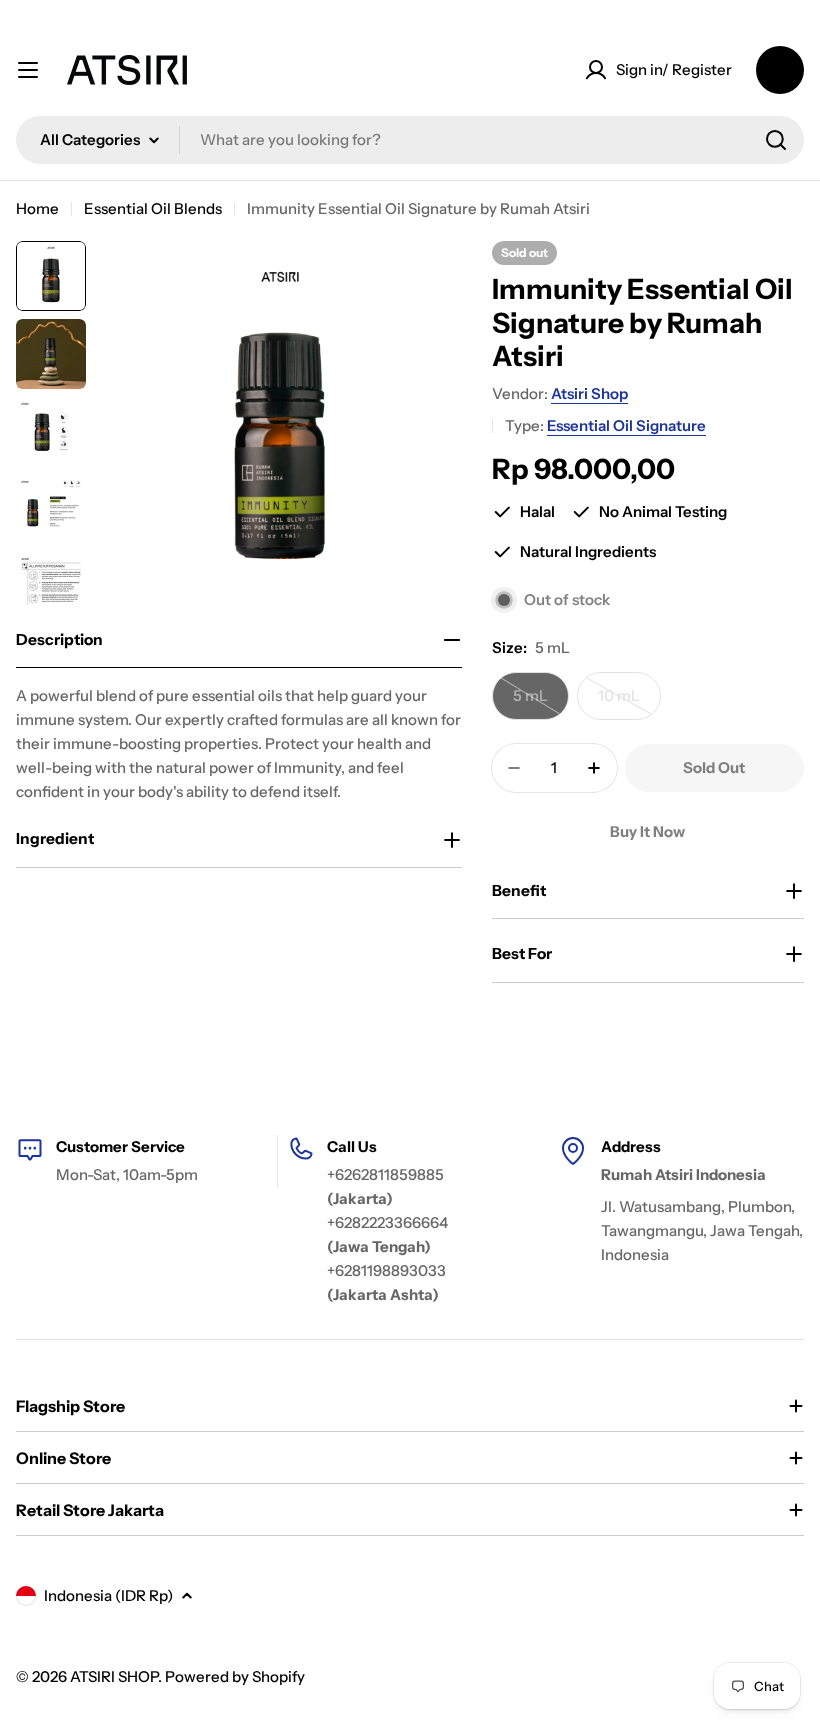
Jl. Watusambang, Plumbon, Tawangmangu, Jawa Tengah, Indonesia (702, 1230)
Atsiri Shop (589, 393)
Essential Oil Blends (153, 208)
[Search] (776, 140)
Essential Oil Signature (626, 425)
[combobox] (410, 140)
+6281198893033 (386, 1270)
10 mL (629, 703)
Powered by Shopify (235, 1676)
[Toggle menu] (28, 70)
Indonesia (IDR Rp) (108, 1595)
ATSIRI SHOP (114, 1676)
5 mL (541, 703)
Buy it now (647, 831)
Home (37, 208)
